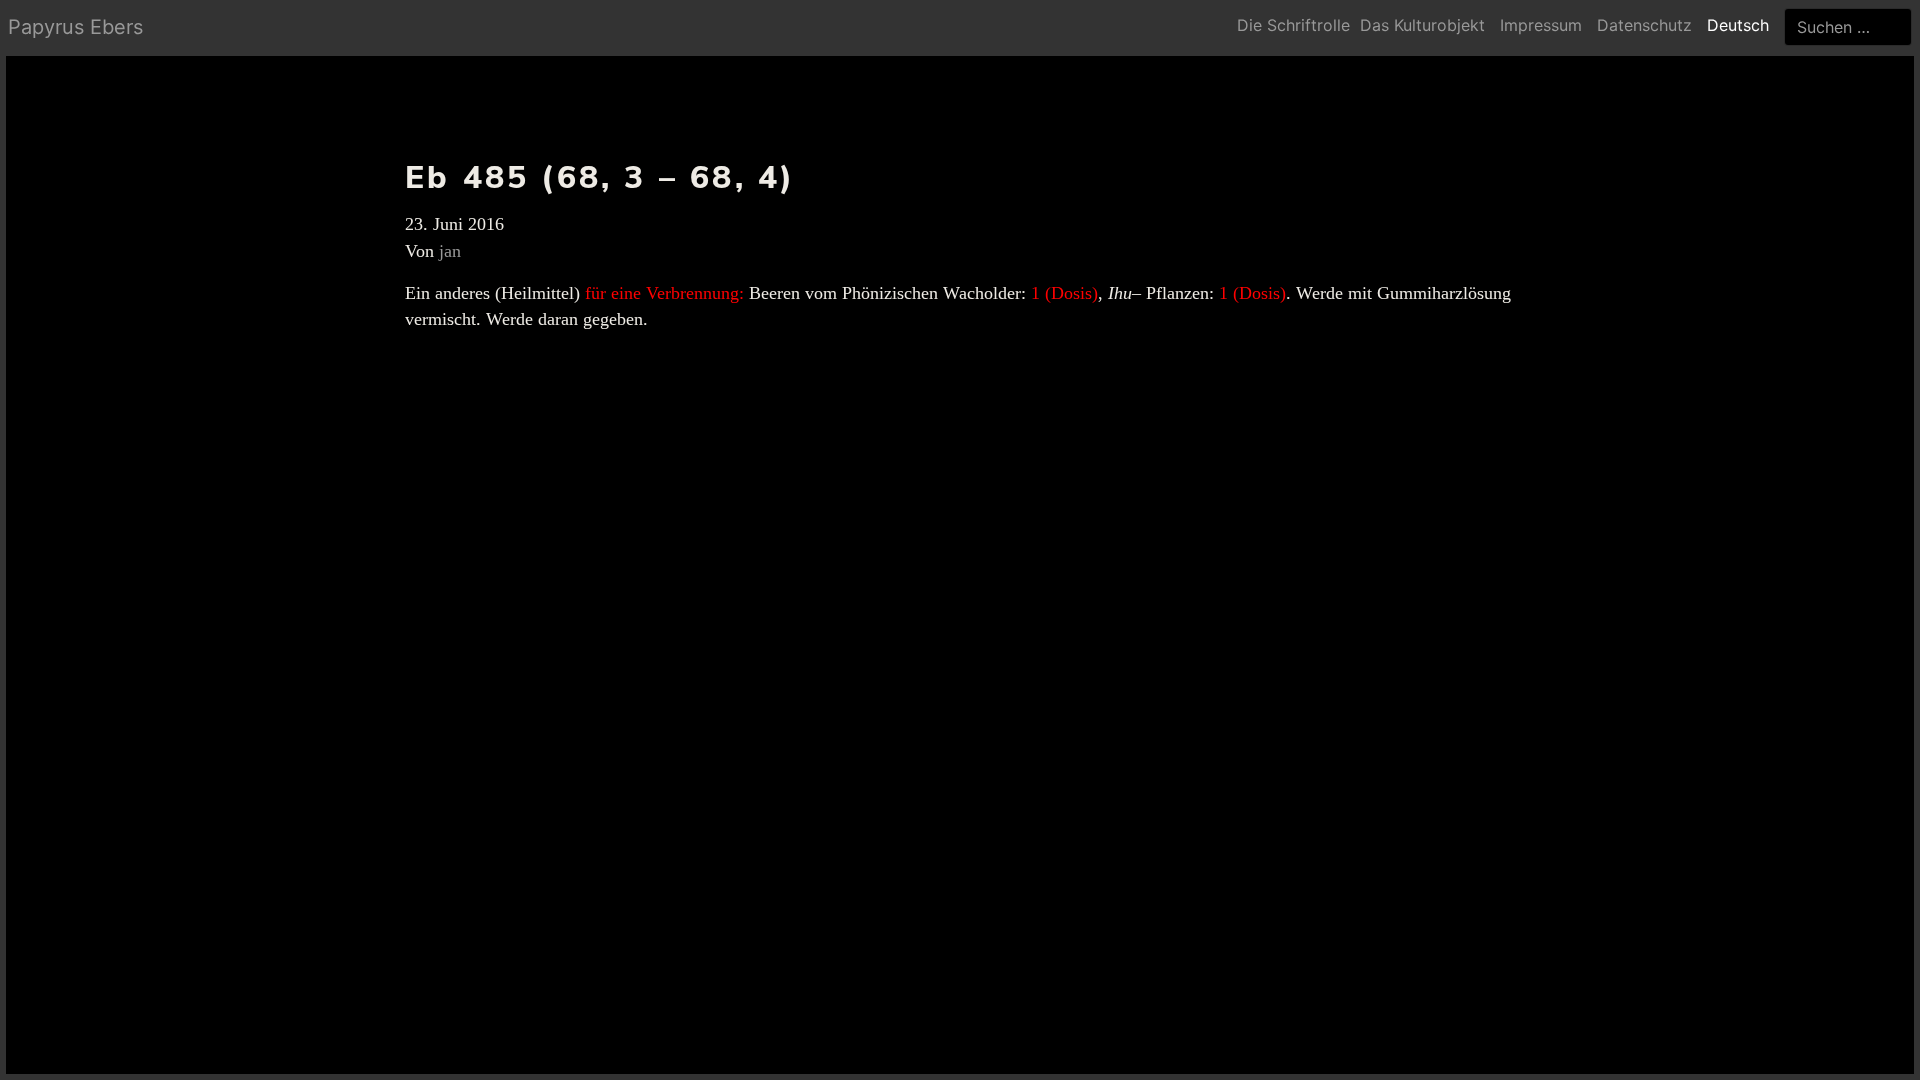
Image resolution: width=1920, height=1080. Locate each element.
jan (450, 251)
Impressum (1541, 25)
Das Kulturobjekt (1422, 25)
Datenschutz (1644, 25)
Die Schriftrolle (1293, 25)
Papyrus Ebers (75, 27)
